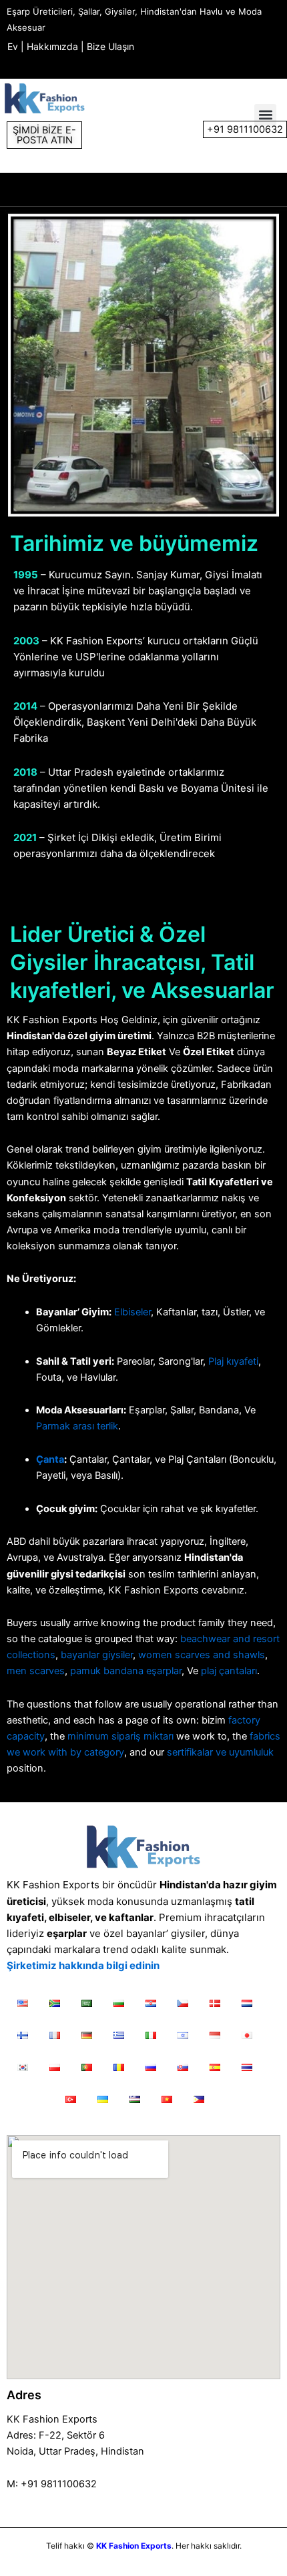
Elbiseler (132, 1312)
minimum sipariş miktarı (120, 1736)
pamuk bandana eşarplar (126, 1671)
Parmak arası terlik (77, 1426)
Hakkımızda (52, 46)
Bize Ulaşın (110, 46)
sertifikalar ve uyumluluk (220, 1752)
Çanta (50, 1459)
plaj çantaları (229, 1671)
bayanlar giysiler (97, 1655)
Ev (13, 46)
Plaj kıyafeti (233, 1361)
